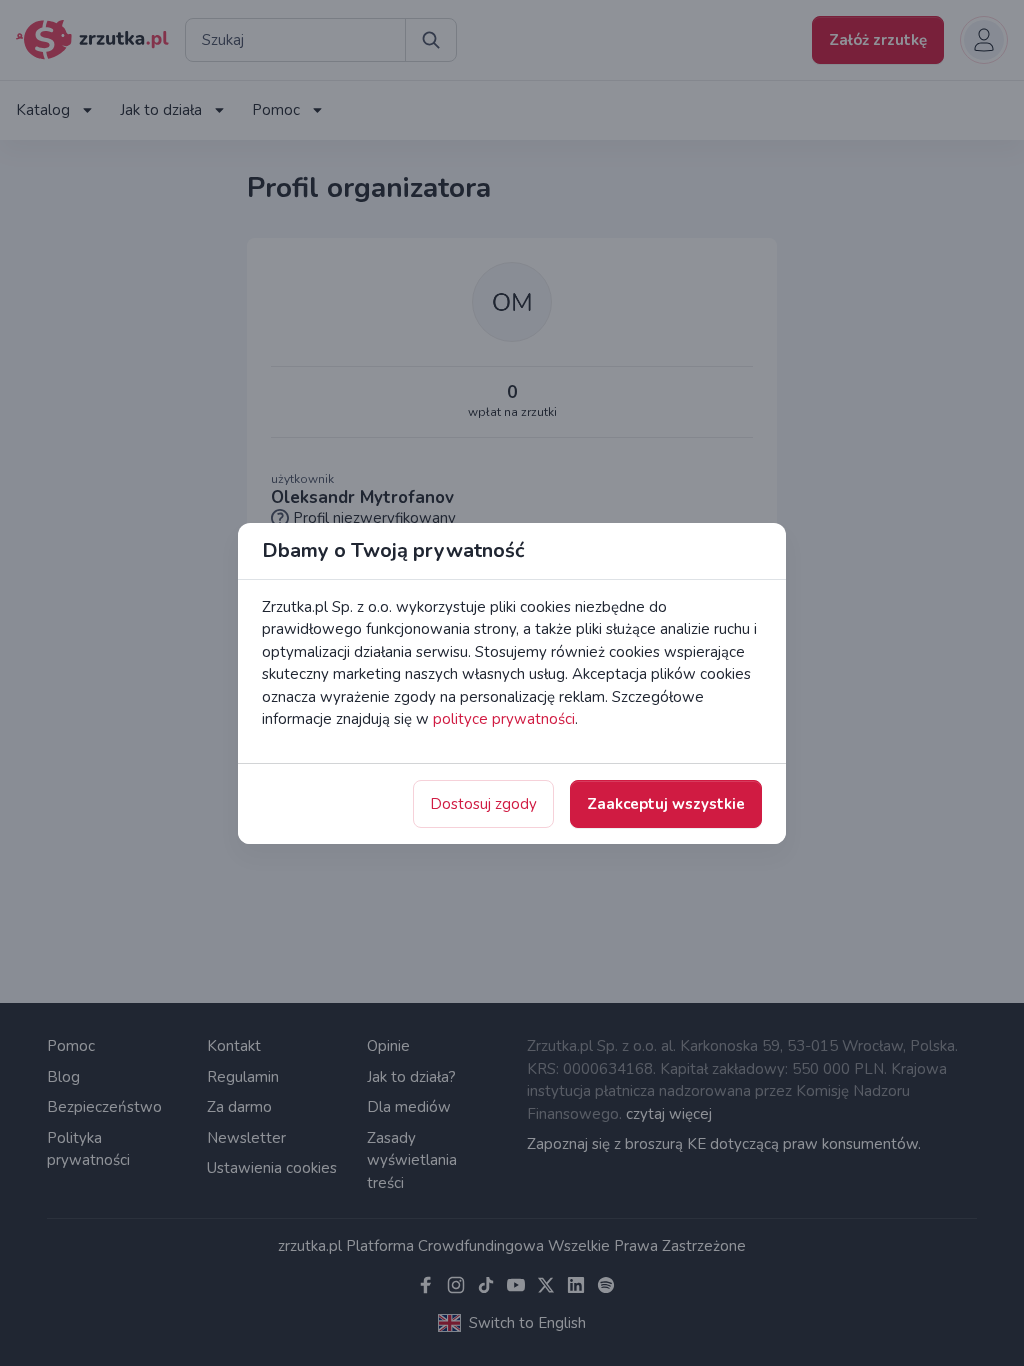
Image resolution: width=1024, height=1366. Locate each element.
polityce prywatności (504, 719)
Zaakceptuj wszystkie (666, 804)
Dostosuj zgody (483, 804)
